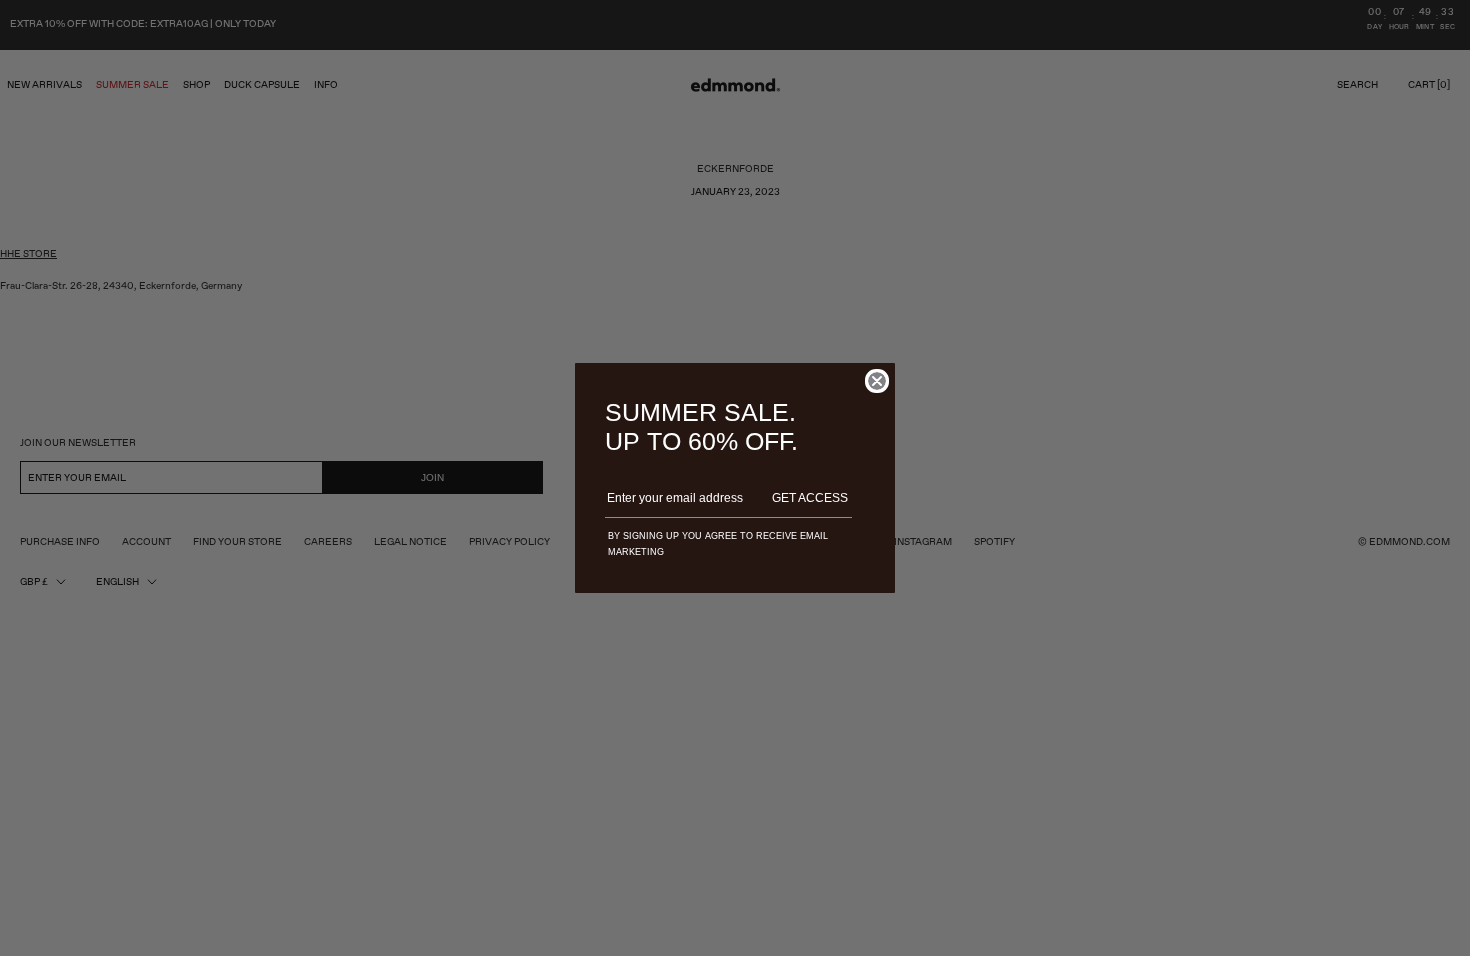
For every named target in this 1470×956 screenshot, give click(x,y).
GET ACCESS (810, 498)
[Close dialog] (877, 381)
